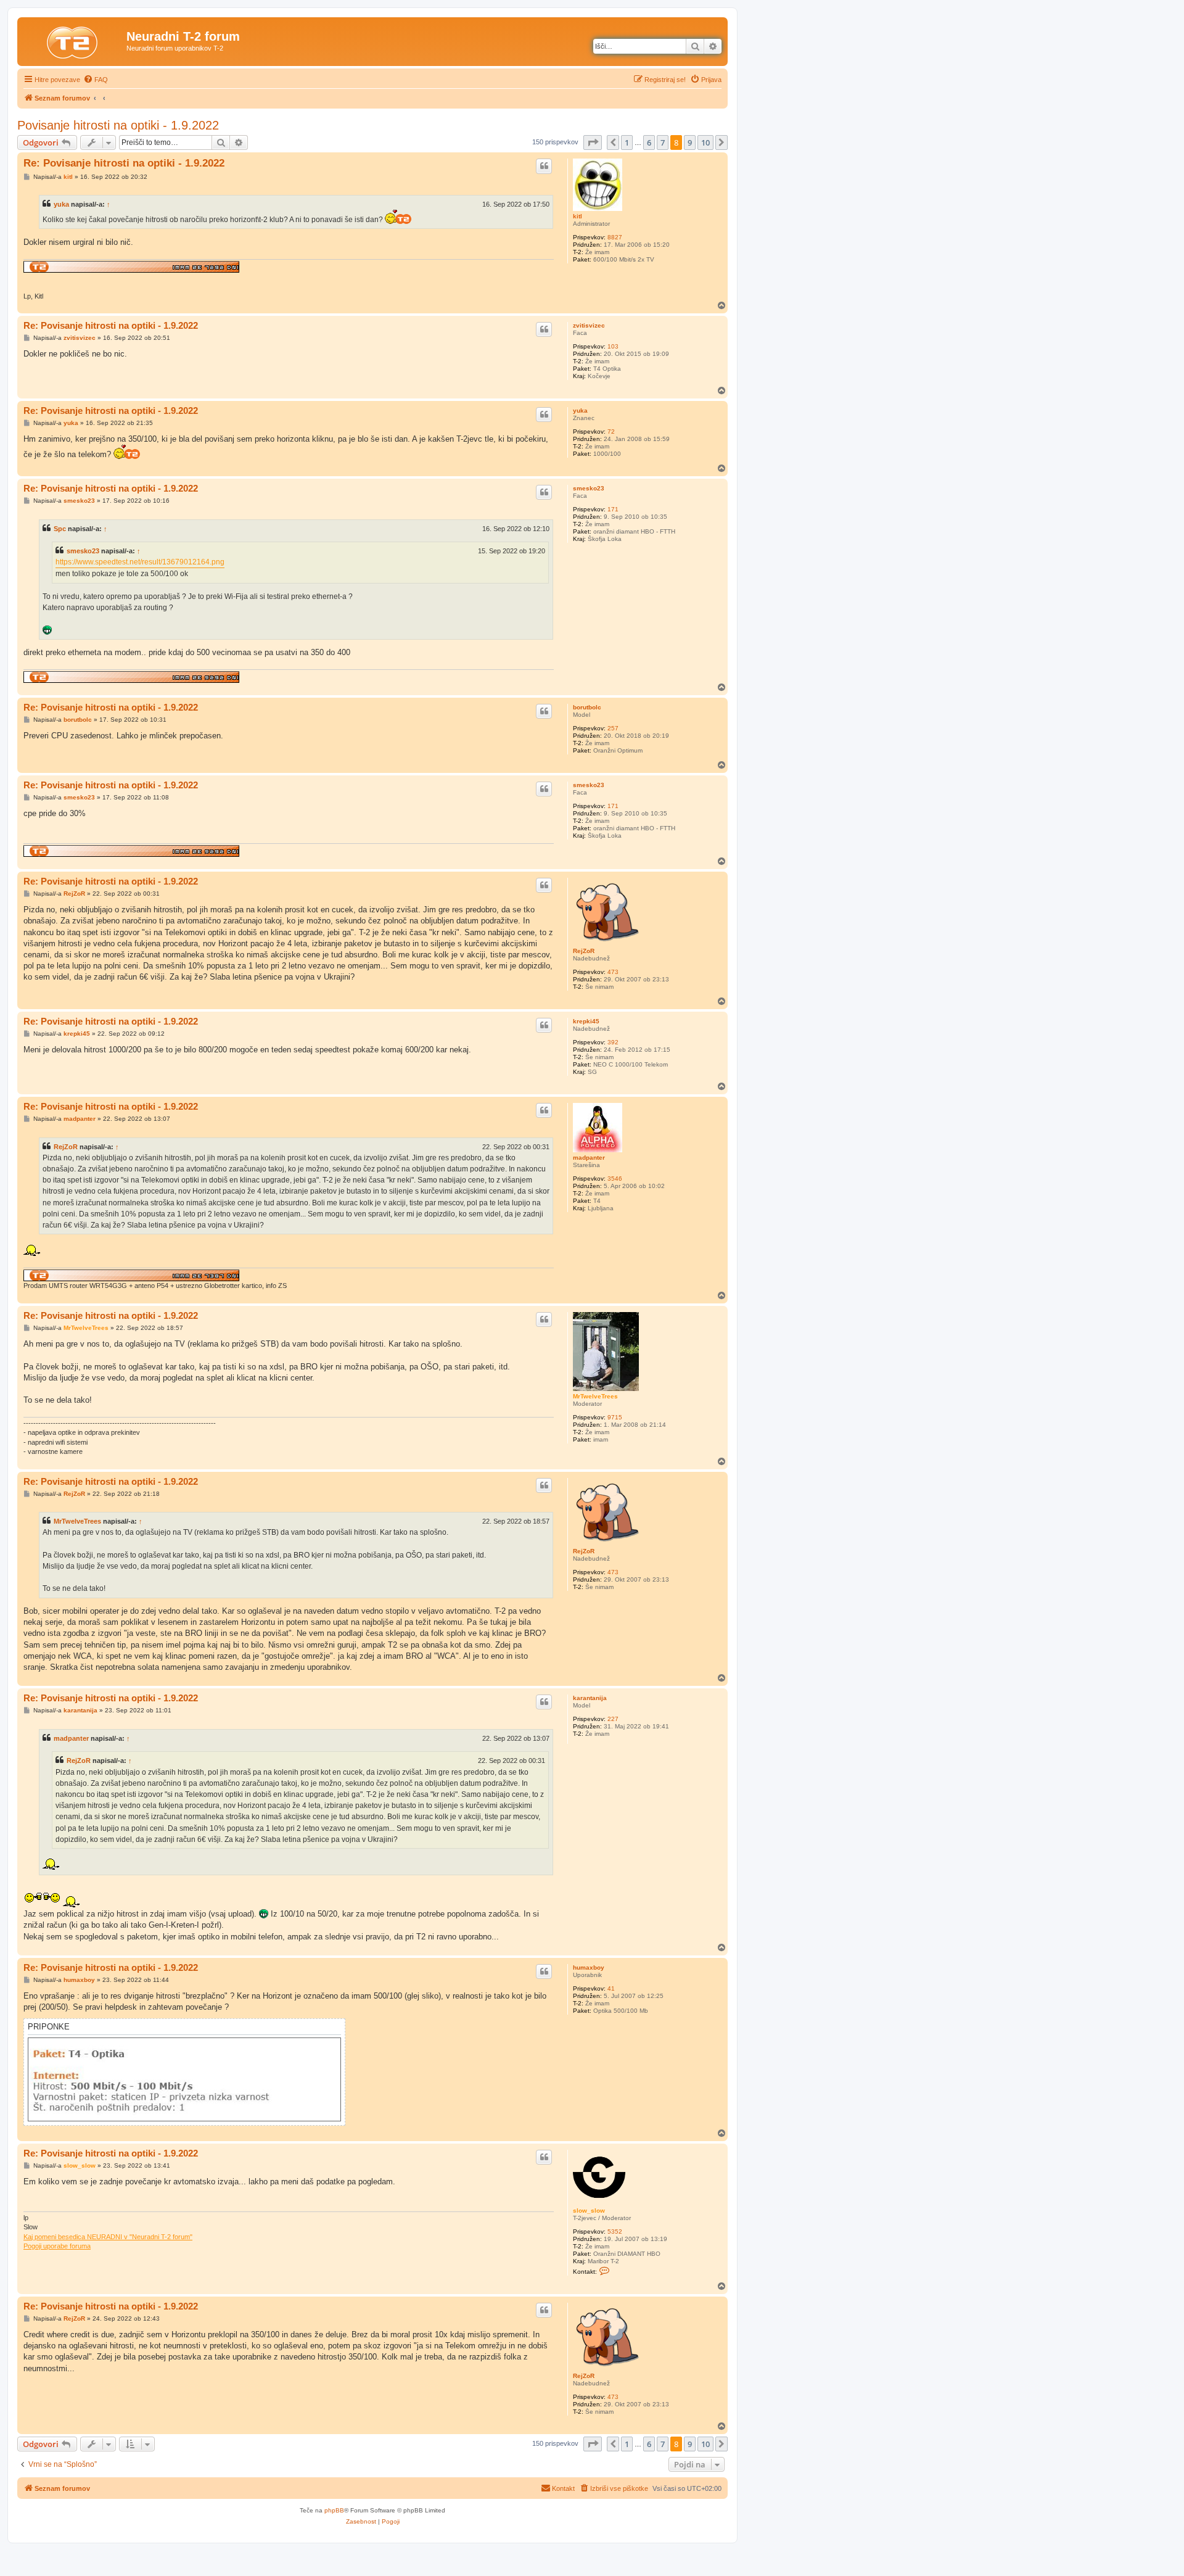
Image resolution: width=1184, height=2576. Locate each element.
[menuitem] (96, 80)
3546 (615, 1179)
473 (613, 972)
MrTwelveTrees (595, 1396)
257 (613, 728)
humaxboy (589, 1967)
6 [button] (649, 142)
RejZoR (584, 951)
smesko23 (589, 488)
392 (613, 1042)
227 (613, 1719)
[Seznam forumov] (73, 40)
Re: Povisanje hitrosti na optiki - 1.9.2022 (124, 163)
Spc (60, 529)
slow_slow (589, 2211)
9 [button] (690, 142)
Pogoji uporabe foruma (57, 2246)
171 (613, 509)
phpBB (334, 2510)
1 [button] (627, 142)
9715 (615, 1417)
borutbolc (587, 707)
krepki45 (586, 1021)
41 (611, 1988)
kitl (578, 216)
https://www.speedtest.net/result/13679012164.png (140, 562)
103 (613, 346)
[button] (593, 142)
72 (611, 431)
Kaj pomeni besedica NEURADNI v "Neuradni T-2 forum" (108, 2237)
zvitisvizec (589, 325)
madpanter (589, 1158)
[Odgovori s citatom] (544, 166)
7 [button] (663, 142)
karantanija (590, 1698)
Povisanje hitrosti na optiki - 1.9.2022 (118, 125)
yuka (61, 204)
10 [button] (705, 142)
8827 (615, 237)
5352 (615, 2231)
